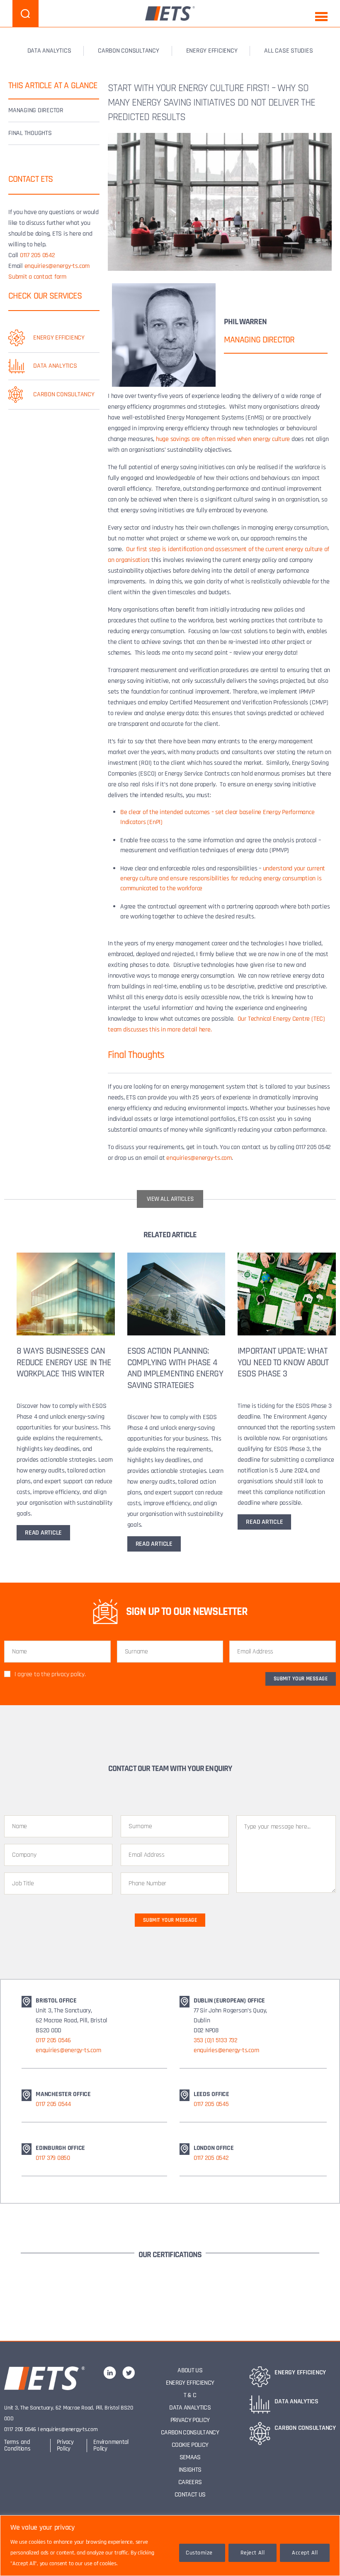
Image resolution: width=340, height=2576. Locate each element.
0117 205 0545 (211, 2104)
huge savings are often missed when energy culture (223, 439)
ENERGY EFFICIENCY (212, 51)
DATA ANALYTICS (49, 51)
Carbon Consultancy (190, 2433)
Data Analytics (190, 2408)
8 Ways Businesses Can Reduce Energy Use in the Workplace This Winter (64, 1363)
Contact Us (190, 2495)
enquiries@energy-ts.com (57, 266)
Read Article (43, 1533)
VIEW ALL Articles (170, 1199)
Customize (199, 2553)
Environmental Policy (111, 2445)
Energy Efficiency (190, 2383)
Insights (190, 2470)
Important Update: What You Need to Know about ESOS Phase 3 (283, 1363)
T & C (190, 2395)
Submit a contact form (37, 277)
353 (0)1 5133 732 (216, 2040)
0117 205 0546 (53, 2040)
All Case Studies (288, 51)
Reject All (253, 2553)
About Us (190, 2370)
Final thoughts (30, 133)
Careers (190, 2482)
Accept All (305, 2553)
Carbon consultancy (129, 51)
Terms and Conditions (17, 2445)
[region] (170, 2546)
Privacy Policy (65, 2445)
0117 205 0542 (38, 255)
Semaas (190, 2457)
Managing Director (36, 110)
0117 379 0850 (53, 2158)
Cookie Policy (190, 2445)
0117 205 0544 (53, 2104)
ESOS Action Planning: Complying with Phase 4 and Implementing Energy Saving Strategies (175, 1368)
